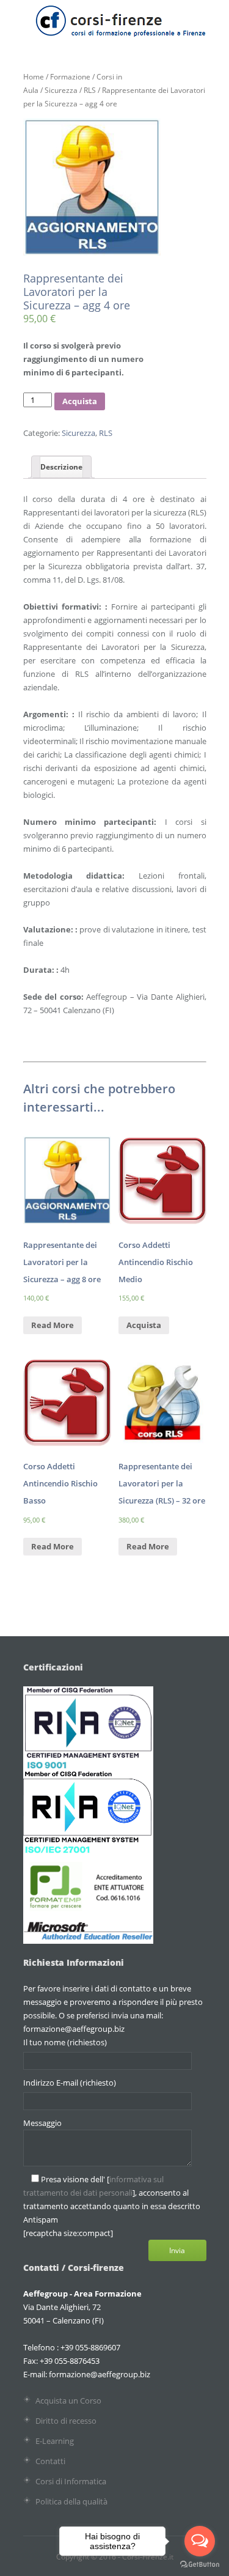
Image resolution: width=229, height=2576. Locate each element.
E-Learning (55, 2441)
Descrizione (61, 467)
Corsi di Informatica (71, 2481)
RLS (90, 90)
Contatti (50, 2461)
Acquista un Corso (68, 2401)
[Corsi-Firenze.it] (120, 32)
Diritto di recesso (66, 2421)
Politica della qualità (71, 2501)
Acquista (80, 401)
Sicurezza (61, 90)
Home (34, 77)
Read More (53, 1325)
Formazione (70, 77)
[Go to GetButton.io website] (200, 2564)
